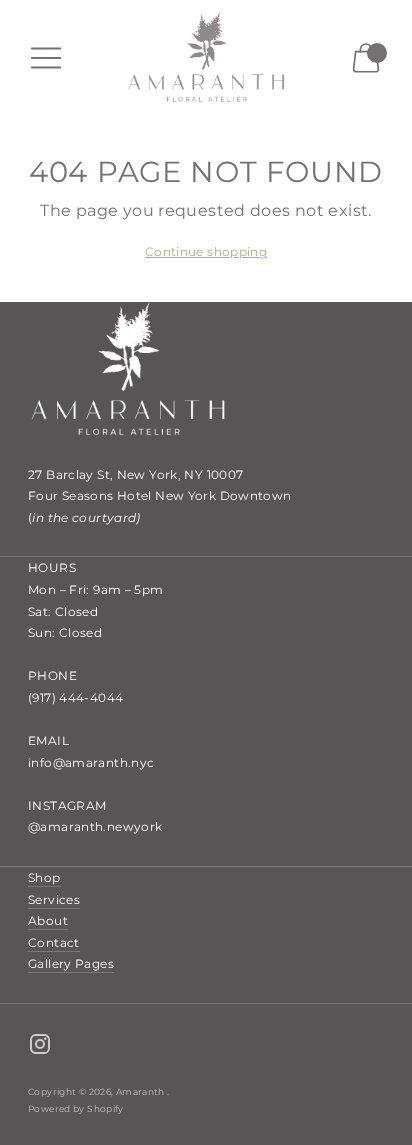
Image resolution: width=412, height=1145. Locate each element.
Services (54, 899)
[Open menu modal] (46, 58)
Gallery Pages (71, 963)
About (48, 920)
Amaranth (141, 1091)
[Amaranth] (206, 58)
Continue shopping (206, 251)
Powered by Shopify (76, 1108)
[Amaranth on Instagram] (40, 1047)
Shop (44, 877)
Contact (54, 942)
